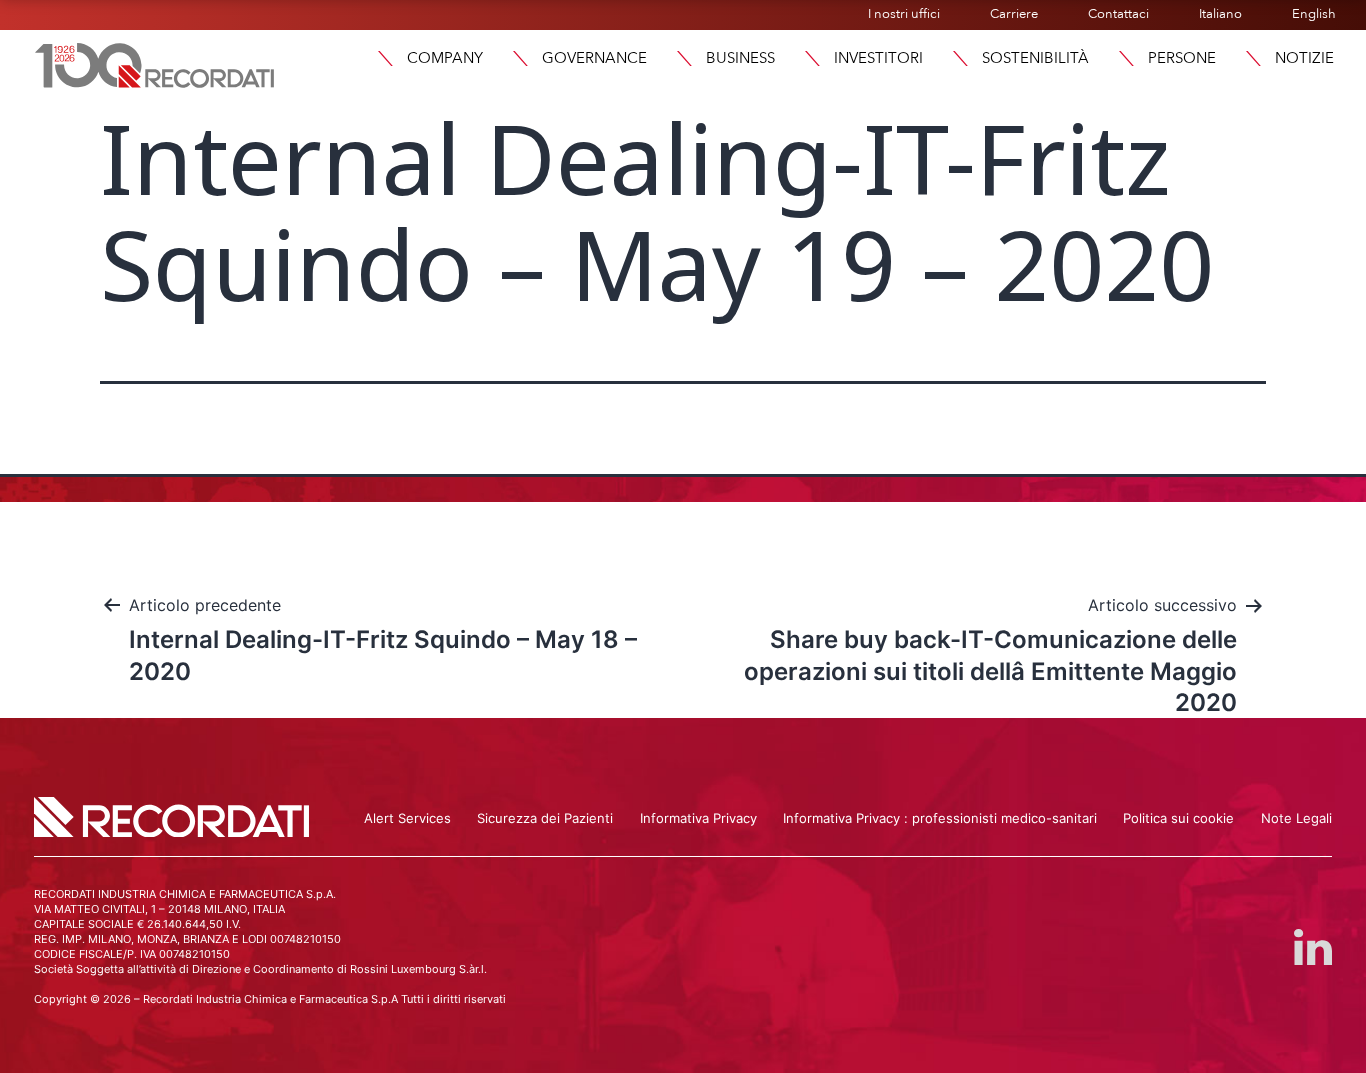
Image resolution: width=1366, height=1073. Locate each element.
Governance (594, 58)
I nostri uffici (904, 14)
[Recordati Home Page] (155, 63)
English (1314, 14)
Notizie (1304, 58)
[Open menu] (1253, 58)
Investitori (878, 58)
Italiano (1220, 14)
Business (740, 58)
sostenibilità (1035, 58)
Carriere (1014, 14)
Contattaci (1118, 14)
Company (445, 58)
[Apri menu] (385, 58)
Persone (1182, 58)
